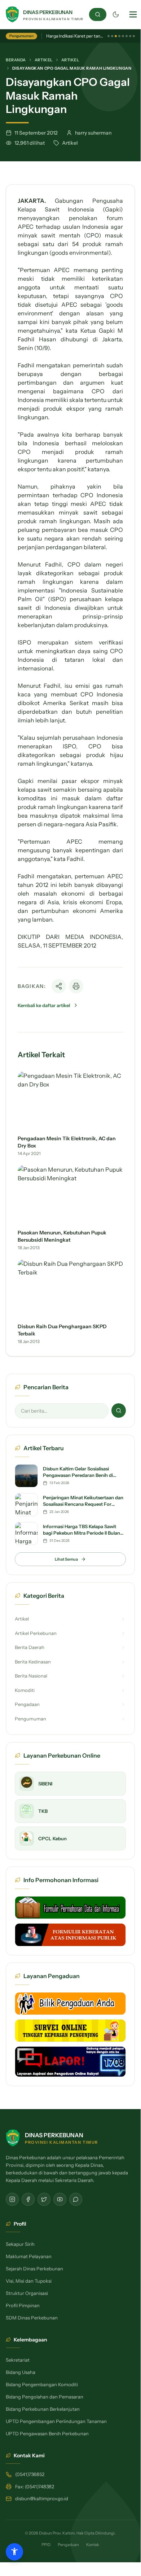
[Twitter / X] (44, 2199)
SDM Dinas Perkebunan (32, 2318)
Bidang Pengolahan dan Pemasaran (45, 2397)
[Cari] (98, 14)
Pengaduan (68, 2545)
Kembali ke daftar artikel (44, 1005)
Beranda (16, 60)
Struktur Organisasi (27, 2293)
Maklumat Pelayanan (29, 2256)
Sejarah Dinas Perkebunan (34, 2269)
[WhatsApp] (76, 2199)
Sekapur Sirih (20, 2244)
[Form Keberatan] (70, 1935)
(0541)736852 (30, 2474)
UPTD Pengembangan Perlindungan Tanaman (56, 2421)
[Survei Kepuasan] (70, 2031)
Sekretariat (18, 2360)
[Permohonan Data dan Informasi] (70, 1908)
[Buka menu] (133, 14)
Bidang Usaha (21, 2372)
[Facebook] (28, 2199)
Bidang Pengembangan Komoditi (42, 2384)
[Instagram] (12, 2199)
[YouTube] (60, 2199)
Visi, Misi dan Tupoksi (29, 2281)
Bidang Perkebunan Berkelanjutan (43, 2409)
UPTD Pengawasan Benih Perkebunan (47, 2433)
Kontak (93, 2545)
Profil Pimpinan (23, 2305)
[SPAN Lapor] (70, 2062)
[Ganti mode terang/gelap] (116, 14)
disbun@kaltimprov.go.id (42, 2498)
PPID (46, 2545)
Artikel (44, 60)
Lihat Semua (66, 1559)
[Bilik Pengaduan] (70, 2004)
